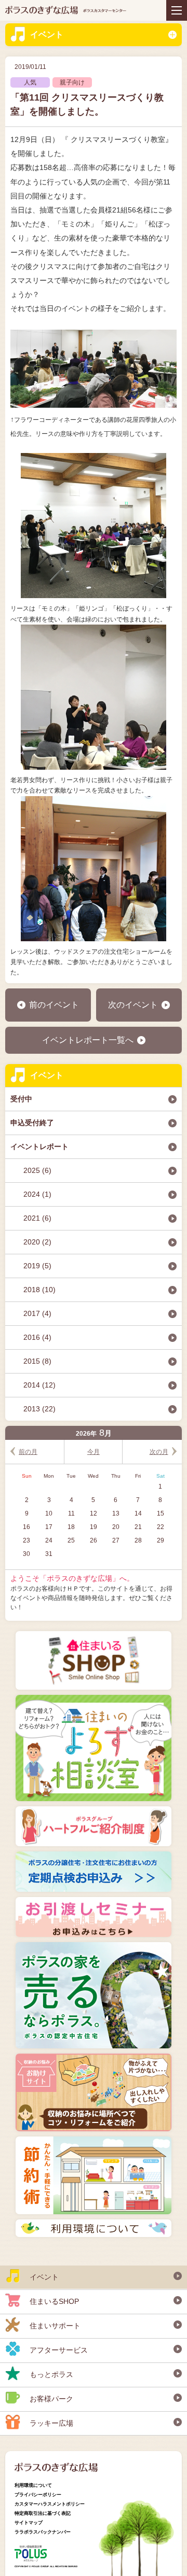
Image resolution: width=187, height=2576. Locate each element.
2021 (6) (37, 1218)
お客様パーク (51, 2399)
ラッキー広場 (51, 2423)
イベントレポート (39, 1147)
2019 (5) (37, 1266)
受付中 (21, 1099)
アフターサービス (59, 2350)
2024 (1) (37, 1194)
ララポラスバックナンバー (43, 2532)
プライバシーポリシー (38, 2495)
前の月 (28, 1452)
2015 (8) (37, 1361)
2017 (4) (37, 1313)
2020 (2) (37, 1242)
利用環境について (33, 2485)
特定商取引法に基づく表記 (43, 2513)
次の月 (159, 1452)
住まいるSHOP (54, 2301)
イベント (47, 34)
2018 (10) (39, 1290)
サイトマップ (29, 2523)
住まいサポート (55, 2326)
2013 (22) (39, 1409)
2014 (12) (39, 1385)
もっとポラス (51, 2374)
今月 (94, 1452)
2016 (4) (37, 1337)
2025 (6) (37, 1170)
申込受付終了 (32, 1123)
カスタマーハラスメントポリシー (50, 2504)
